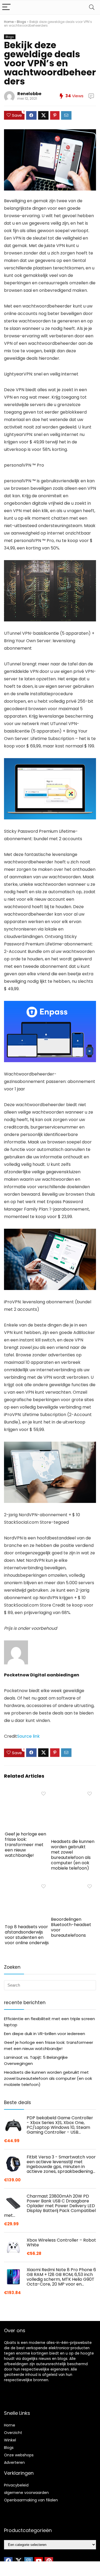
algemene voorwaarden (26, 2493)
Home (9, 22)
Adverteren (14, 2462)
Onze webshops (19, 2455)
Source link (28, 1736)
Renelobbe (29, 94)
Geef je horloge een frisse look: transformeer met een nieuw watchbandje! (25, 1845)
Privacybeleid (16, 2485)
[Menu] (6, 7)
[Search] (92, 7)
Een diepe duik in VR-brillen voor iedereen (45, 2034)
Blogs (21, 22)
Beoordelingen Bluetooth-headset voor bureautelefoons (71, 1927)
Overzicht (13, 2433)
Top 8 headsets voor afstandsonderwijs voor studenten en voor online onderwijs (27, 1935)
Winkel (10, 2440)
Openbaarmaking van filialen (31, 2500)
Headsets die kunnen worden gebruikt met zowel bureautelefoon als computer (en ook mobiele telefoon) (73, 1855)
